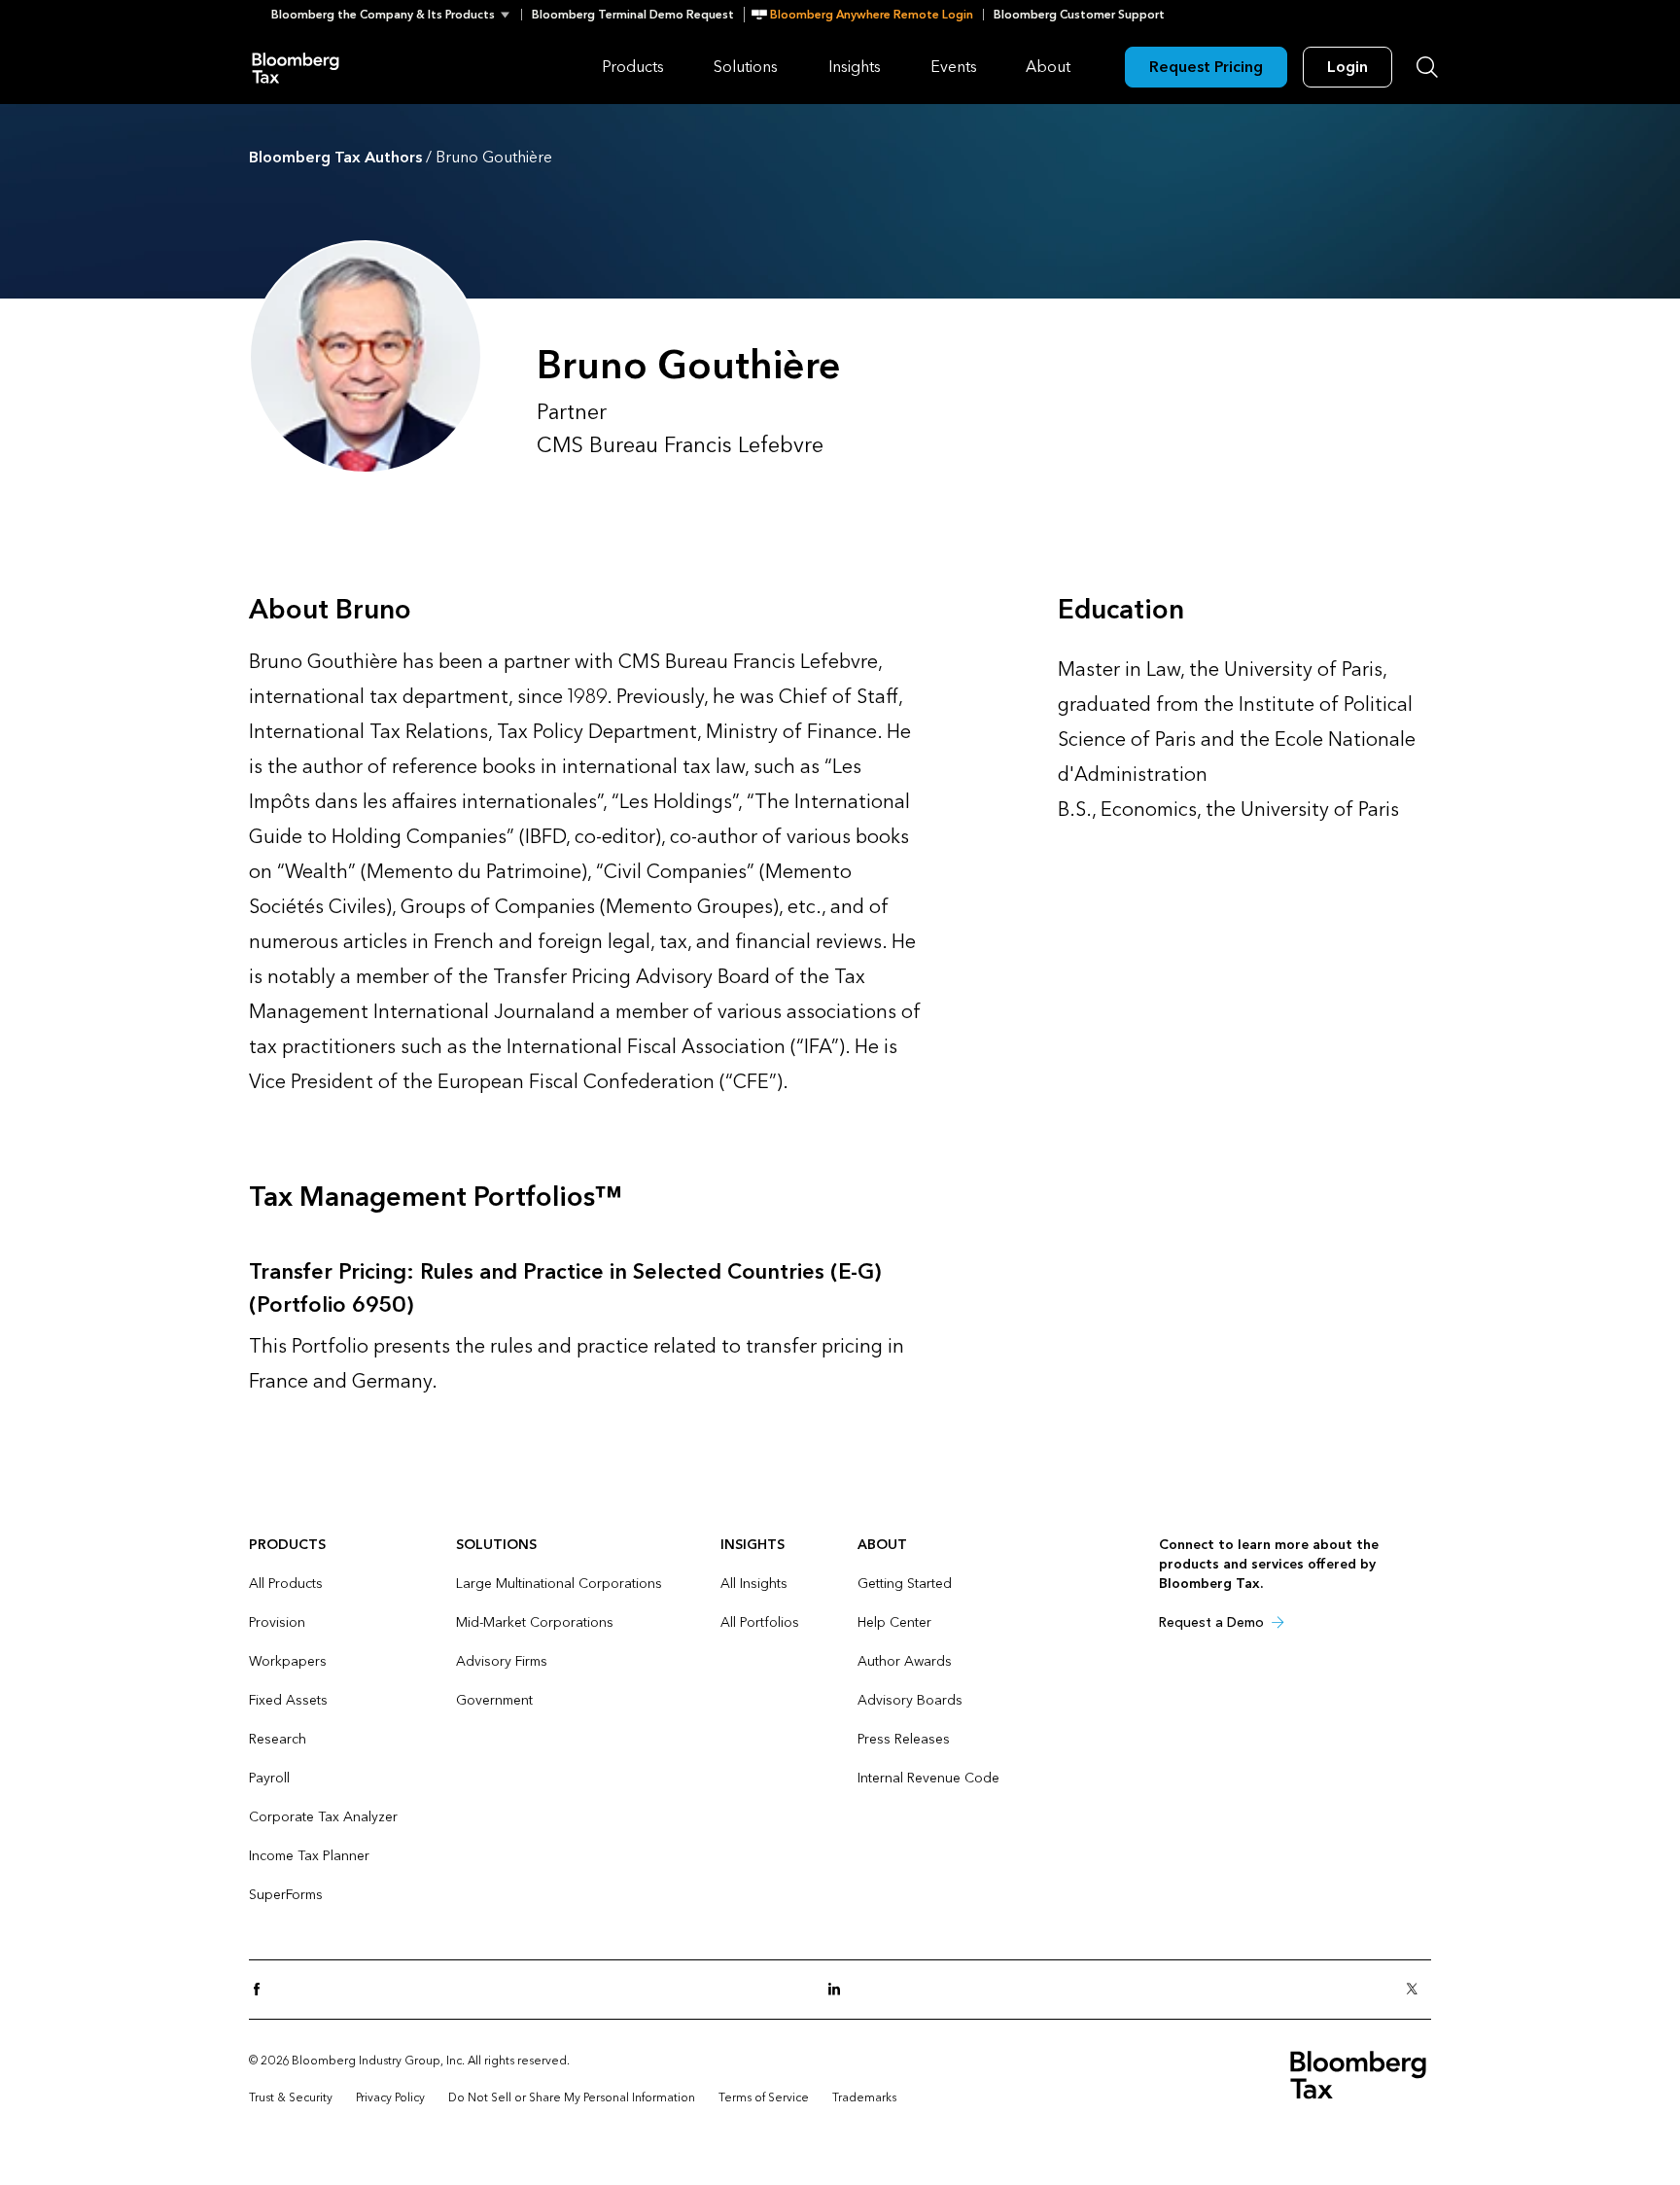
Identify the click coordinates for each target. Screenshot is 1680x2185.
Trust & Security (291, 2097)
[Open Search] (1427, 67)
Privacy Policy (390, 2097)
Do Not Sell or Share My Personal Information (572, 2097)
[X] (1417, 1990)
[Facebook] (262, 1990)
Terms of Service (764, 2097)
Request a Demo (1211, 1622)
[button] (396, 15)
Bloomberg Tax (296, 67)
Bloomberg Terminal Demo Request (633, 15)
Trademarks (864, 2097)
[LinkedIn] (840, 1990)
